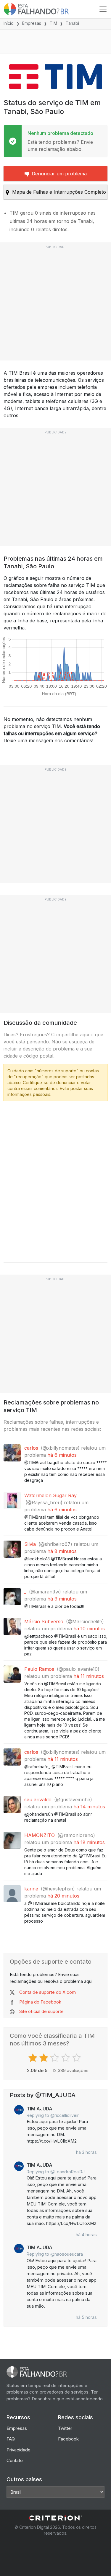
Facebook (68, 2439)
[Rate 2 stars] (45, 2058)
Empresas (32, 23)
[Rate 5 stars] (77, 2058)
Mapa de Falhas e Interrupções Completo (59, 192)
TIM (53, 23)
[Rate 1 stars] (34, 2058)
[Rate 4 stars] (66, 2058)
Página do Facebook (40, 2002)
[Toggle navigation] (103, 9)
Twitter (65, 2428)
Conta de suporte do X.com (48, 1992)
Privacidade (18, 2450)
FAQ (11, 2439)
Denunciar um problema (59, 174)
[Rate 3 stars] (55, 2058)
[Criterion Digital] (56, 2518)
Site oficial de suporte (41, 2011)
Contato (15, 2460)
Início (9, 23)
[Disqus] (55, 1180)
